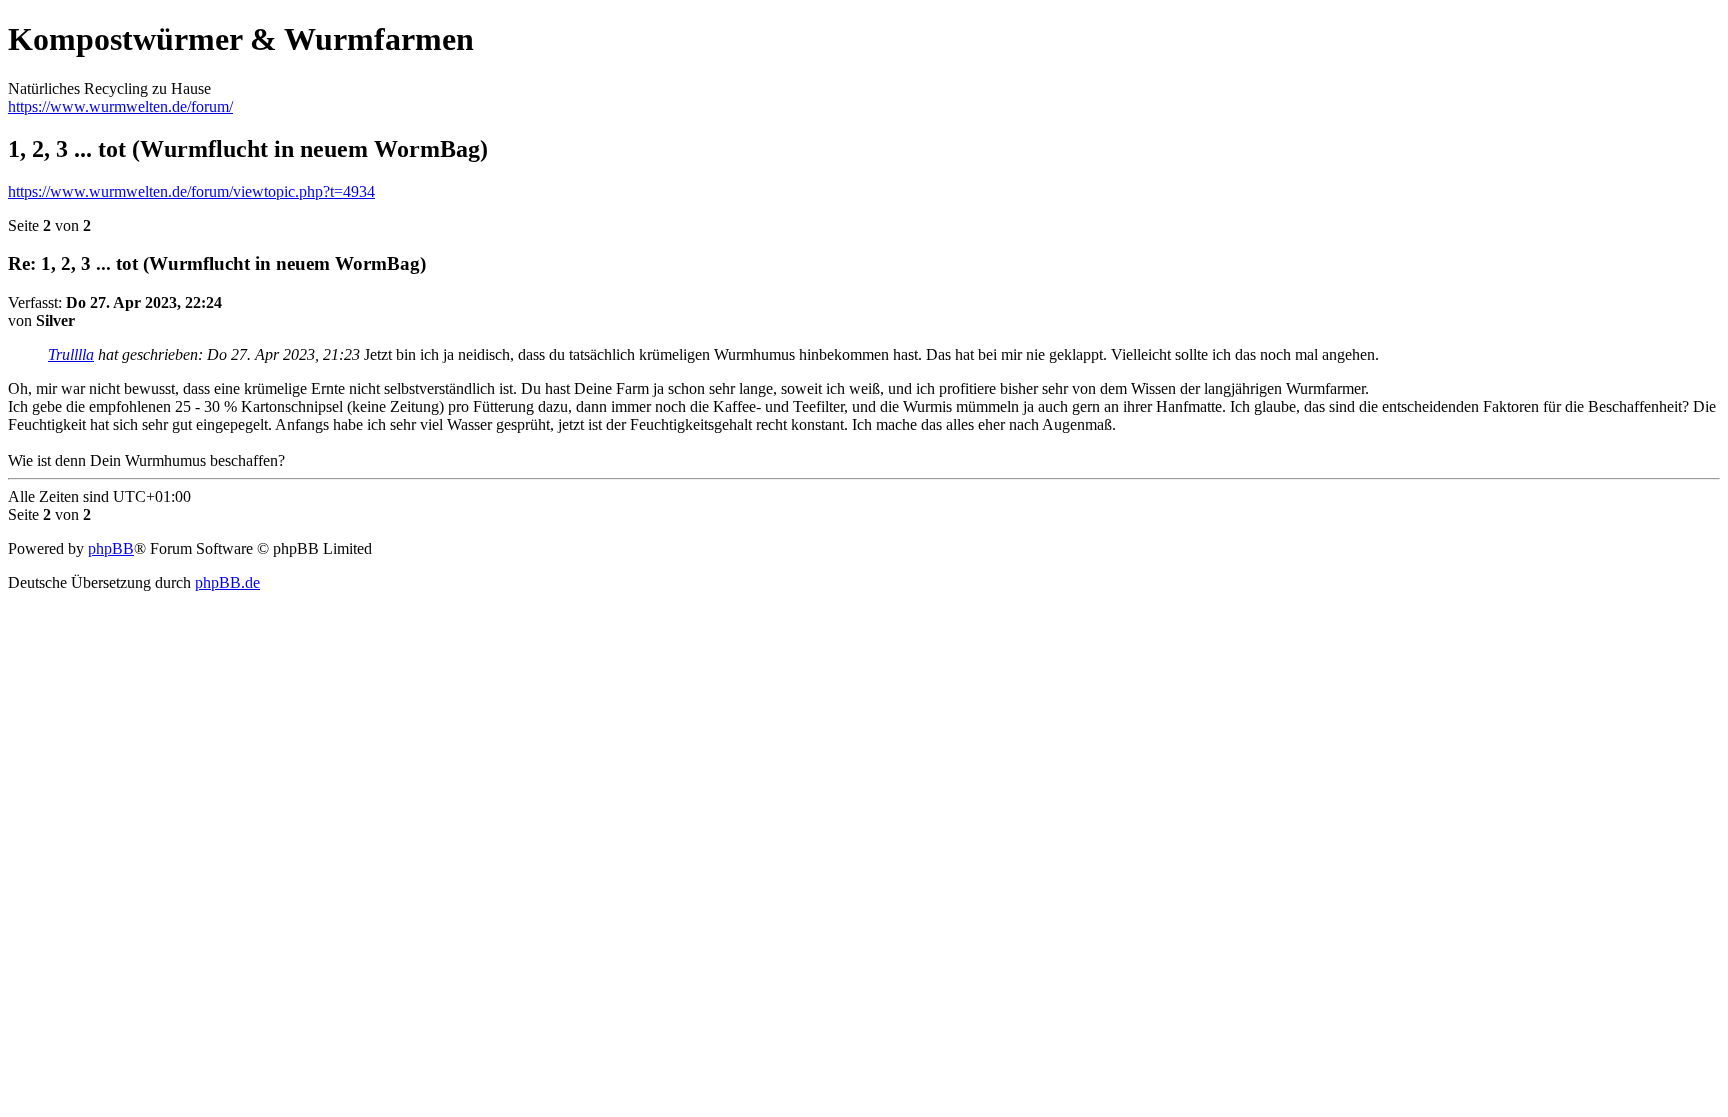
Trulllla (71, 354)
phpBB (111, 548)
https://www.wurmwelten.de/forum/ (120, 106)
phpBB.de (227, 582)
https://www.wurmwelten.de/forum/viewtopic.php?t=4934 (191, 191)
